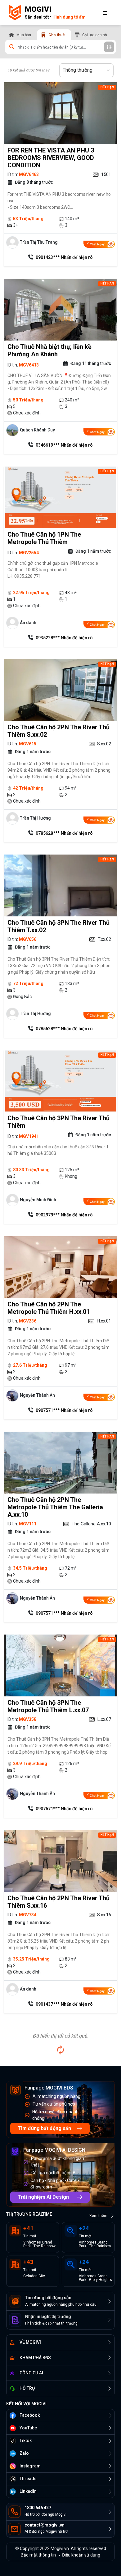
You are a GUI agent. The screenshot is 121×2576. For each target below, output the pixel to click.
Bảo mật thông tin (38, 2555)
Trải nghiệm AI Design (43, 2197)
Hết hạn (107, 87)
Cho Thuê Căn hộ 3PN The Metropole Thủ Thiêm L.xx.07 (48, 1706)
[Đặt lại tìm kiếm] (60, 2050)
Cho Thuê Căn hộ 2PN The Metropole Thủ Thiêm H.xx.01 (49, 1308)
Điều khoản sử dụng (81, 2555)
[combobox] (63, 70)
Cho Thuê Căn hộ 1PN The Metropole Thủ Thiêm (44, 538)
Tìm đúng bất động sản (44, 2128)
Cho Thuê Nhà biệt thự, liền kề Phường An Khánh (49, 350)
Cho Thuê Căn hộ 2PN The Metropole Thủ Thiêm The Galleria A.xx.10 (55, 1507)
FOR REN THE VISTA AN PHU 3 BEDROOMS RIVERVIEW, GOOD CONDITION (51, 158)
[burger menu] (105, 13)
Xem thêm (98, 2216)
